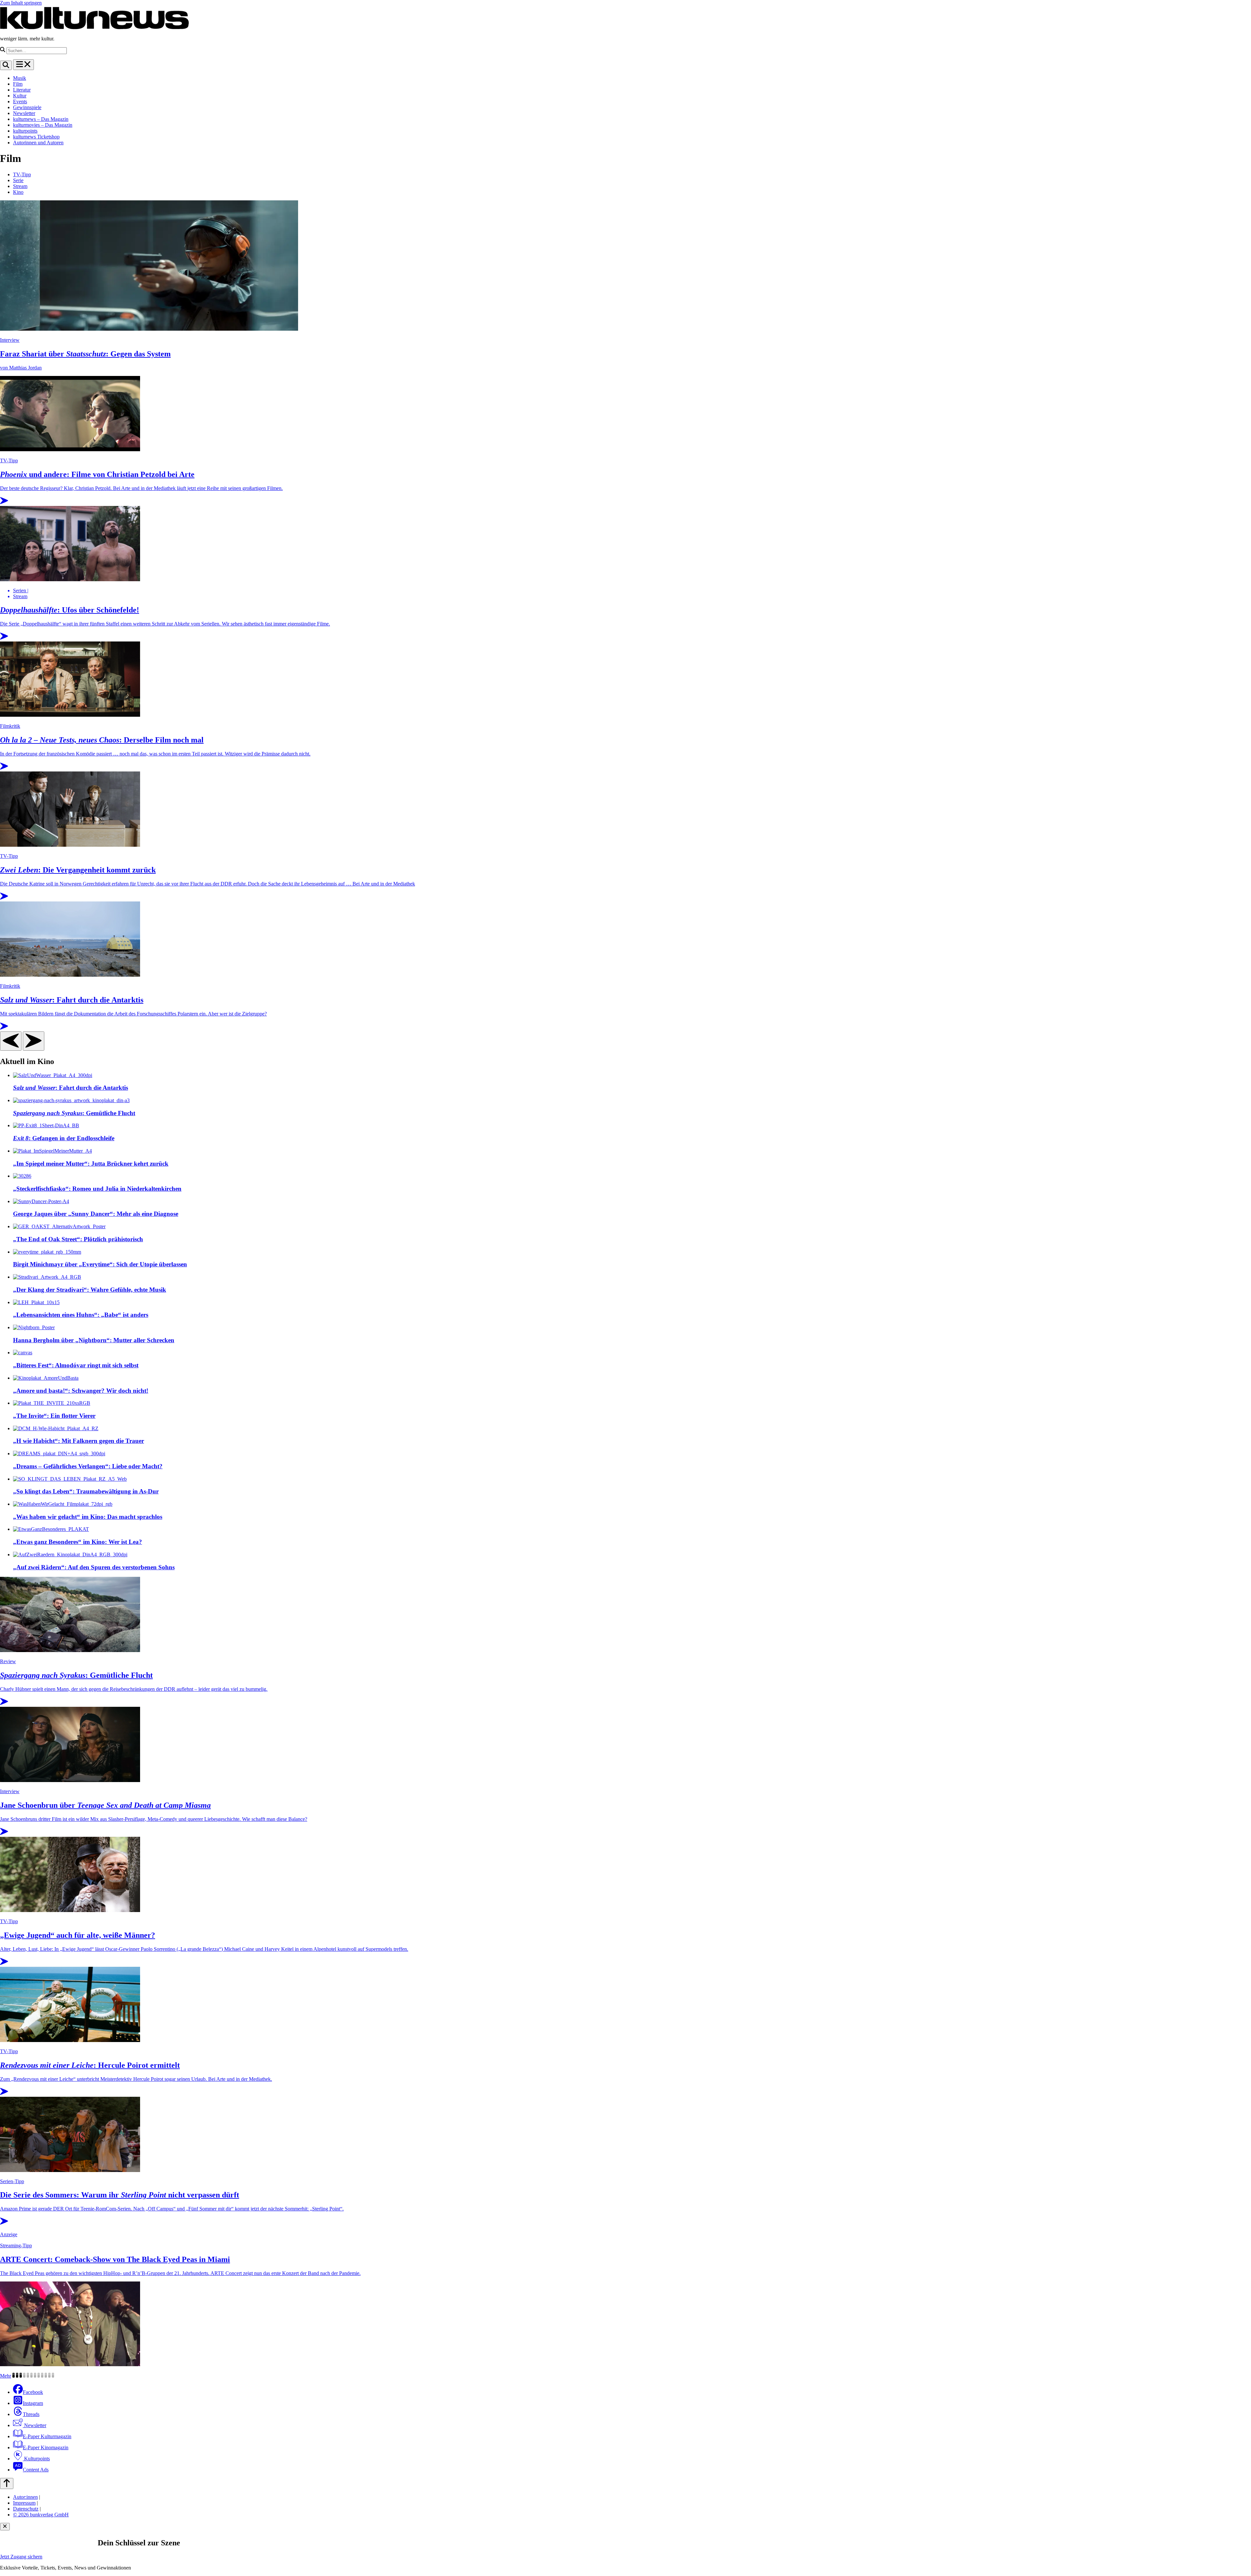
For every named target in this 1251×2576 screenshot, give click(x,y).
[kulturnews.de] (94, 28)
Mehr (6, 2376)
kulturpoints (25, 131)
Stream (20, 186)
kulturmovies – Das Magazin (43, 125)
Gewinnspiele (27, 107)
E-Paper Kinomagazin (46, 2447)
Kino (18, 192)
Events (20, 101)
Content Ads (36, 2470)
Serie (18, 180)
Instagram (33, 2403)
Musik (20, 78)
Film (18, 84)
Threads (31, 2414)
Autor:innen (25, 2497)
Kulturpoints (36, 2459)
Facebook (33, 2392)
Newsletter (24, 113)
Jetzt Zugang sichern (21, 2557)
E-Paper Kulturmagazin (47, 2436)
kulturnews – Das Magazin (41, 119)
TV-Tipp (22, 174)
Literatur (22, 90)
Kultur (20, 96)
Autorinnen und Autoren (38, 143)
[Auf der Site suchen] (6, 65)
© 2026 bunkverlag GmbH (41, 2515)
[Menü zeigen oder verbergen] (23, 65)
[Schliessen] (5, 2527)
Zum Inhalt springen (21, 3)
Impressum (24, 2503)
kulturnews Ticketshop (36, 137)
